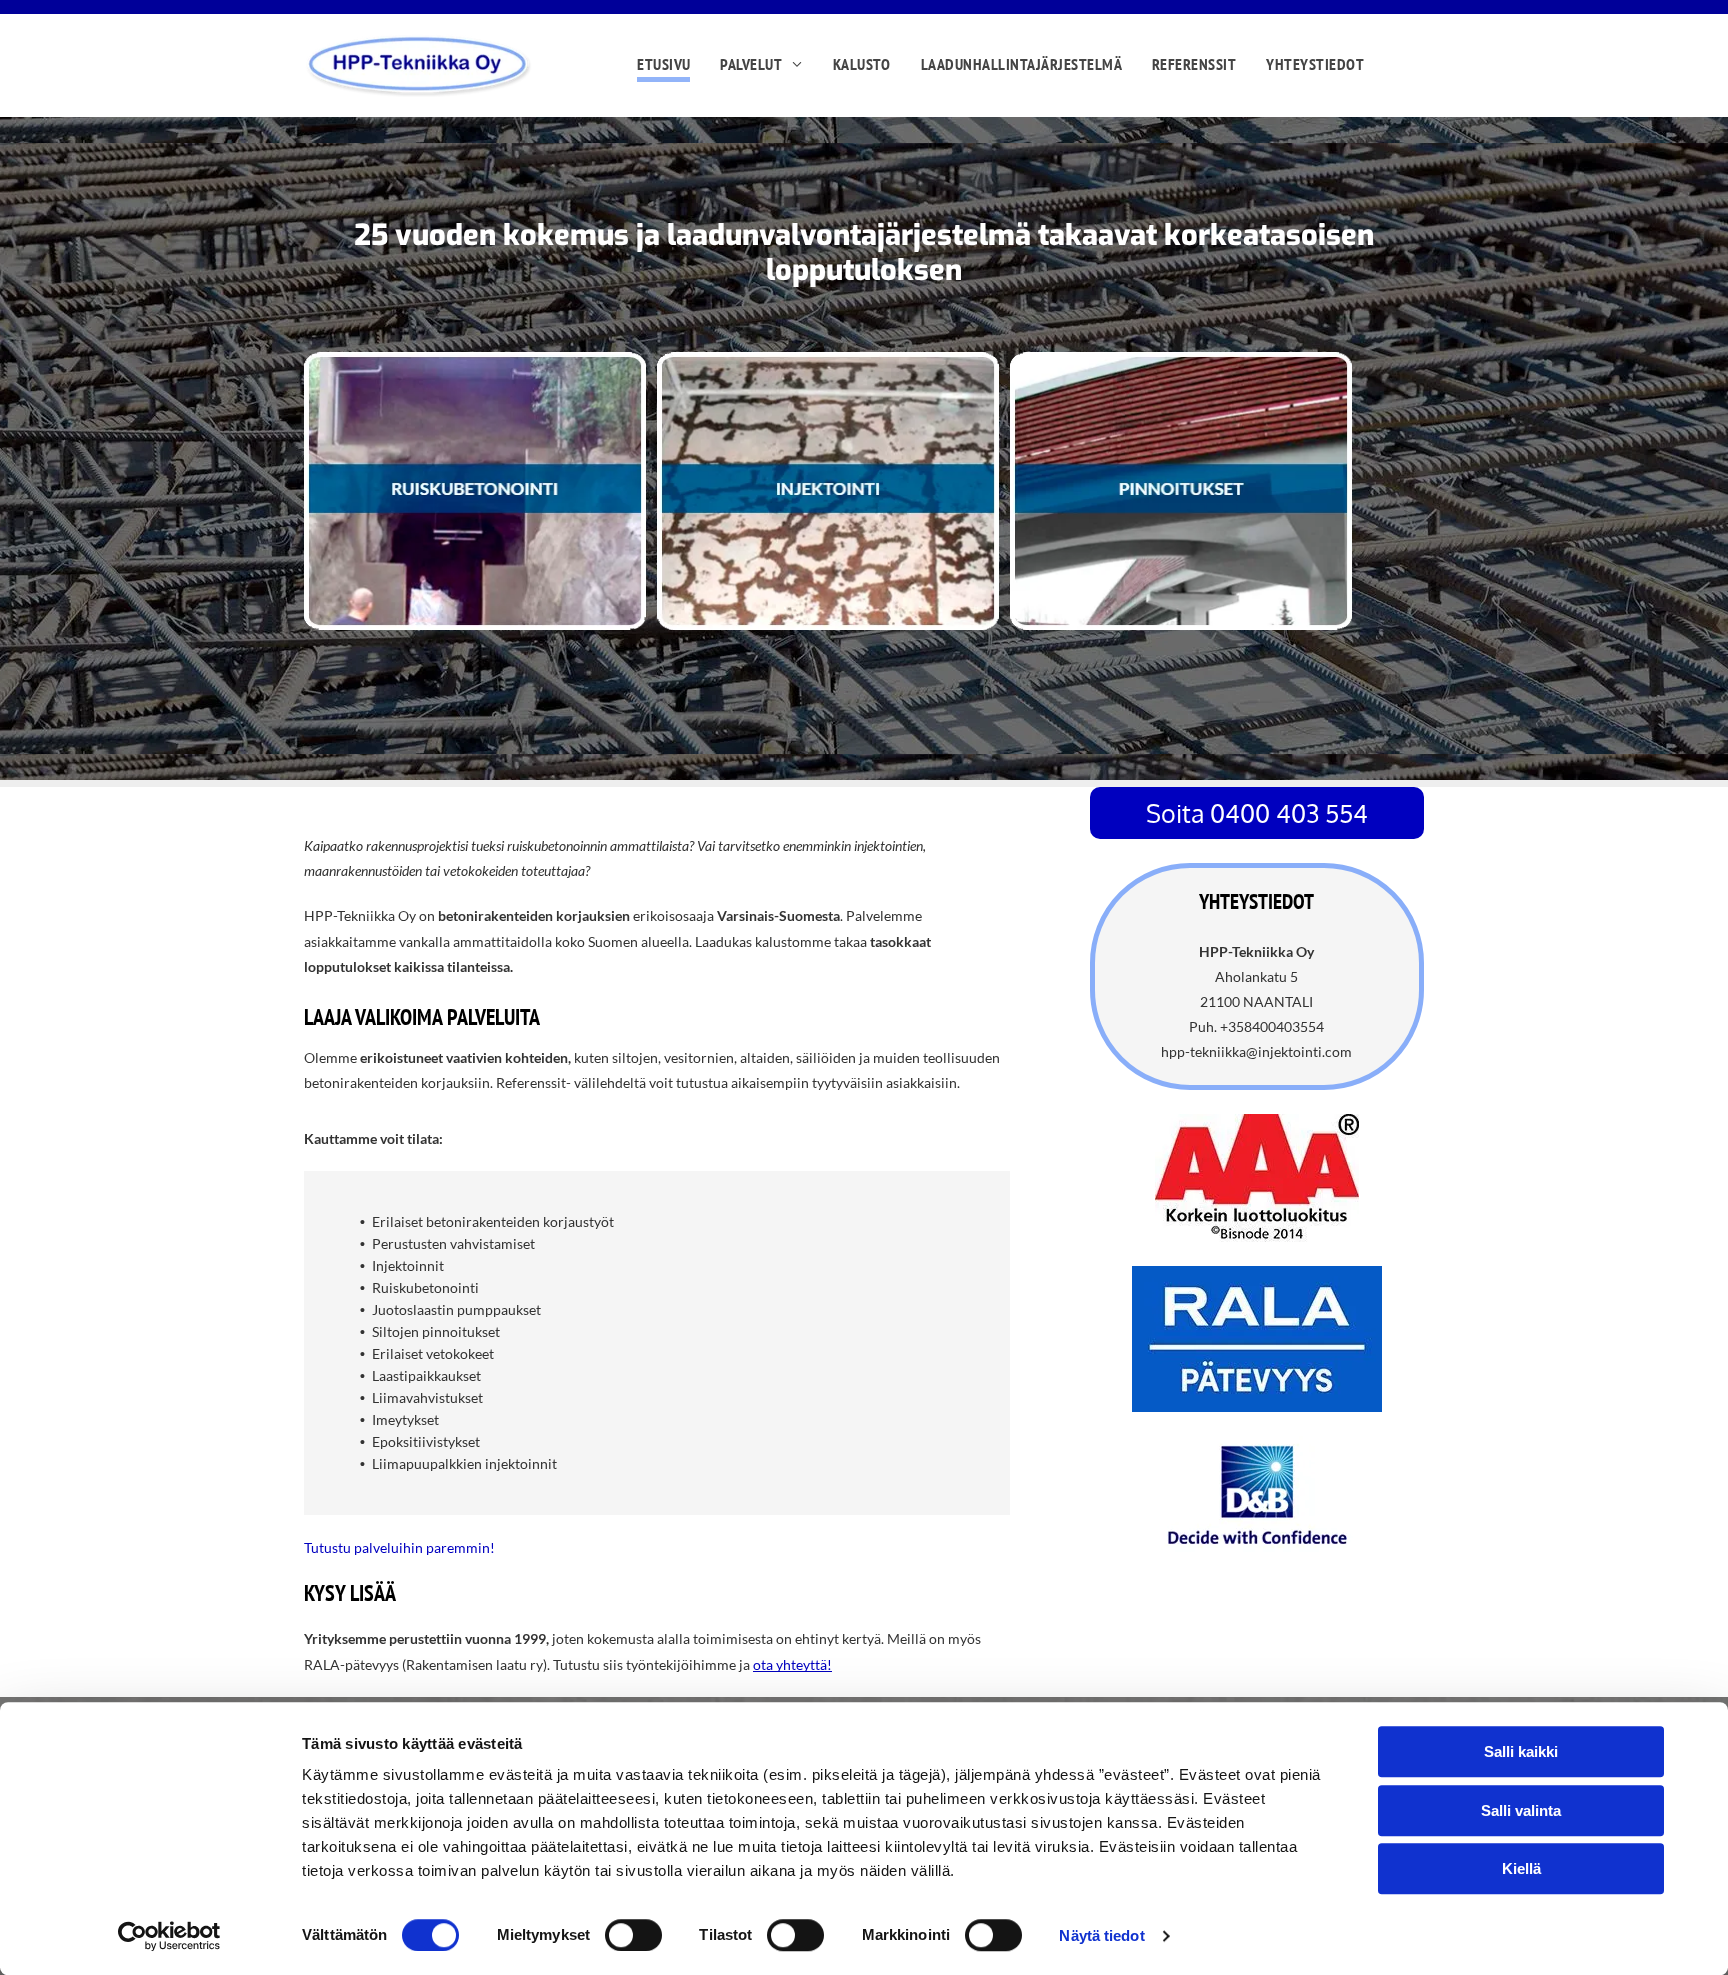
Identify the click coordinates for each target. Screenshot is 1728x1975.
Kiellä (1521, 1868)
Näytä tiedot (1101, 1935)
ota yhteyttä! (792, 1664)
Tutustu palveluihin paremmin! (399, 1547)
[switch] (633, 1935)
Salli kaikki (1521, 1751)
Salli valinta (1521, 1810)
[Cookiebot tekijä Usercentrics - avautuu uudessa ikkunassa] (169, 1936)
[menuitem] (663, 65)
